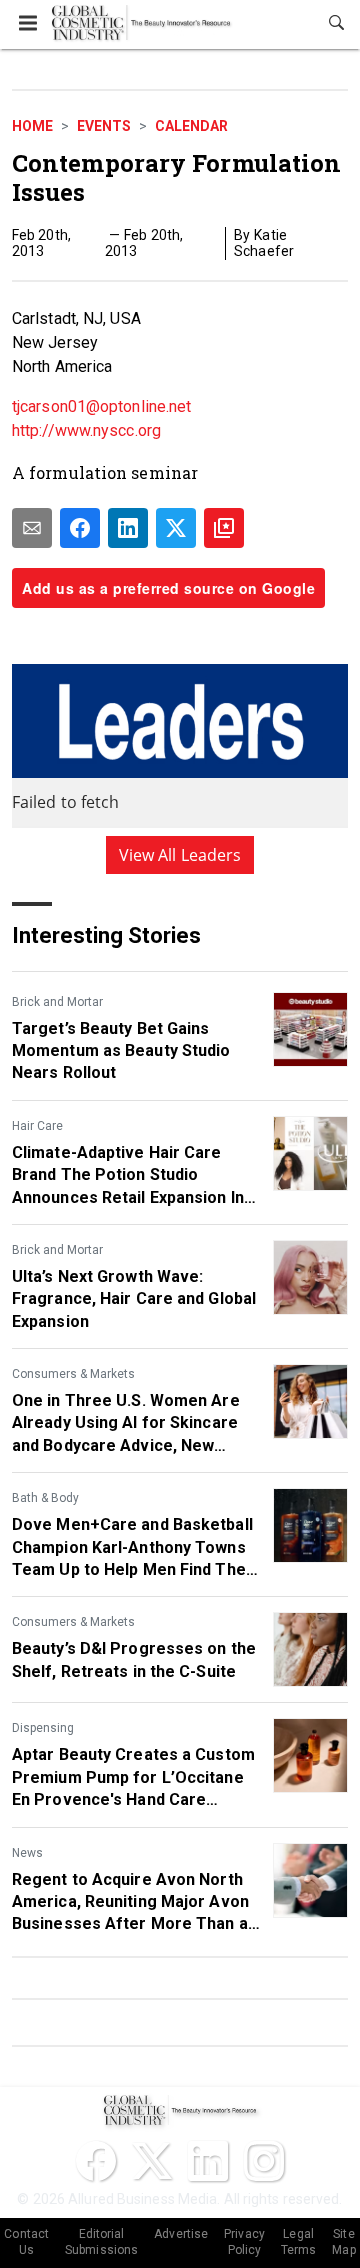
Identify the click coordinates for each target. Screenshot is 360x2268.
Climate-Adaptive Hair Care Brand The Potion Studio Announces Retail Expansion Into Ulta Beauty (136, 1176)
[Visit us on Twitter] (152, 2161)
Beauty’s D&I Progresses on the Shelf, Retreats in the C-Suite (134, 1659)
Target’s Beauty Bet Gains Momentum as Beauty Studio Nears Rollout (121, 1051)
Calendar (191, 126)
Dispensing (43, 1728)
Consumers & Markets (73, 1374)
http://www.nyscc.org (86, 430)
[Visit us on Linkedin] (208, 2161)
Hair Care (37, 1126)
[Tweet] (176, 528)
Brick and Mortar (57, 1002)
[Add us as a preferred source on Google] (224, 528)
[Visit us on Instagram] (264, 2161)
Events (104, 126)
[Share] (80, 528)
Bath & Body (45, 1498)
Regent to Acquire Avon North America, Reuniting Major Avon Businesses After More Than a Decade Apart (130, 1903)
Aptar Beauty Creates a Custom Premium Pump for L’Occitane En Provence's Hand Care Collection (133, 1778)
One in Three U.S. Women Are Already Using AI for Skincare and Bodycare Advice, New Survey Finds (126, 1424)
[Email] (32, 528)
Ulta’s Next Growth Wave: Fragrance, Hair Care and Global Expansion (134, 1299)
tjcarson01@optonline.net (101, 406)
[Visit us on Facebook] (96, 2161)
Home (32, 126)
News (27, 1853)
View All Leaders (180, 855)
